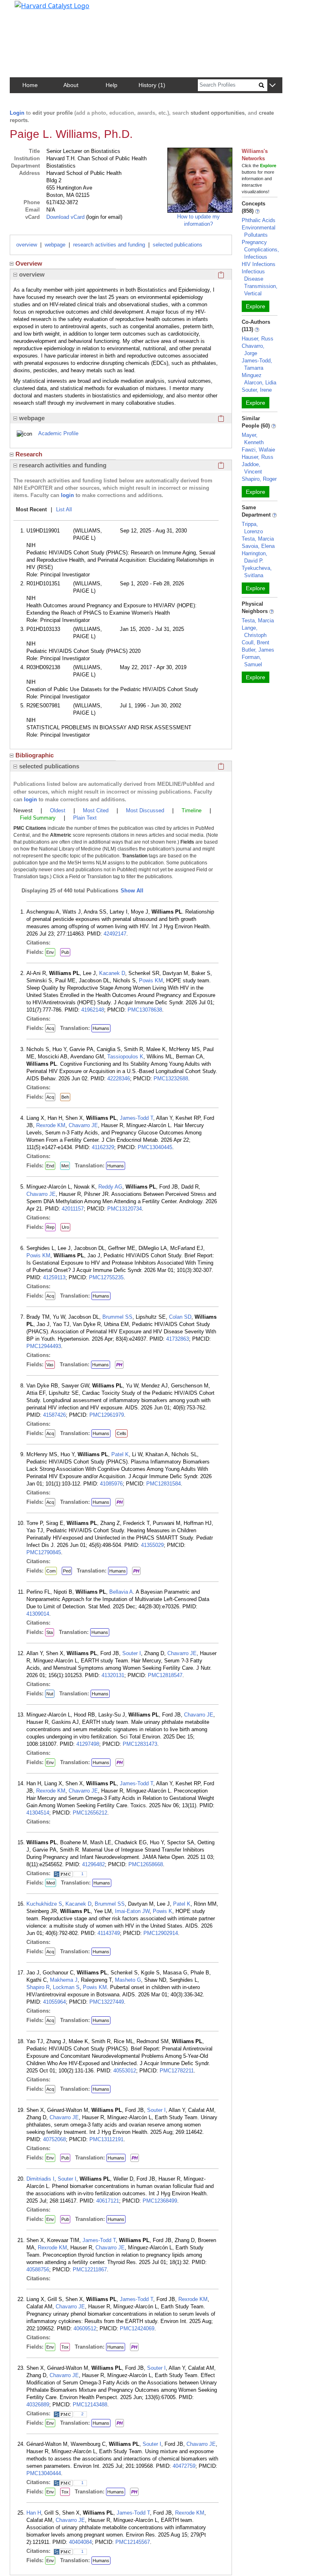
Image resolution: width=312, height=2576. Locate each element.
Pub (65, 952)
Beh (65, 1097)
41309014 (38, 1614)
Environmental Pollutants (259, 231)
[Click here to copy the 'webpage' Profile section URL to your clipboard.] (221, 418)
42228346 (119, 1079)
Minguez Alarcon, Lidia (259, 379)
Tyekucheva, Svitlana (257, 572)
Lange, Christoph (254, 631)
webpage (55, 245)
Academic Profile (58, 433)
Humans (101, 1028)
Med (51, 1883)
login (67, 495)
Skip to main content (34, 10)
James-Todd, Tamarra (257, 364)
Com (51, 1571)
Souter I (132, 1653)
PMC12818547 (165, 1675)
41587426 (54, 1415)
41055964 (54, 2002)
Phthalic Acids (259, 220)
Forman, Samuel (252, 661)
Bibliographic (35, 755)
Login (17, 113)
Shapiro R (38, 1987)
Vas (50, 1365)
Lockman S (66, 1987)
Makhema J (64, 1980)
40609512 (85, 2328)
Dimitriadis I (40, 2179)
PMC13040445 (155, 1147)
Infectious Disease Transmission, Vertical (260, 282)
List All (64, 509)
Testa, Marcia (258, 539)
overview (27, 245)
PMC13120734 (125, 1209)
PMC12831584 (164, 1484)
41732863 (178, 1339)
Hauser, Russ (258, 339)
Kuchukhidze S (44, 1904)
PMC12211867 (90, 2270)
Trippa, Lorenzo (252, 528)
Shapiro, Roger (259, 479)
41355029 (152, 1545)
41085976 (111, 1484)
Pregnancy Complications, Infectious (260, 250)
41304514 (38, 1813)
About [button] (71, 85)
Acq (50, 1028)
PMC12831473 (140, 1744)
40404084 (80, 2542)
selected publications (178, 245)
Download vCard (65, 217)
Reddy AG (110, 1187)
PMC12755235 (106, 1277)
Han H (34, 2513)
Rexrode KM (51, 1125)
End (50, 1166)
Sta (50, 1632)
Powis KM (151, 980)
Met (65, 1166)
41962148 (93, 1010)
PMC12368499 (160, 2201)
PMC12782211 (177, 2071)
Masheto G (128, 1980)
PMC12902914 (161, 1933)
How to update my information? (198, 220)
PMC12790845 (44, 1552)
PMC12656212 (90, 1813)
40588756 (38, 2270)
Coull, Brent (256, 642)
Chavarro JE (83, 1125)
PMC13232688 (171, 1079)
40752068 (54, 2139)
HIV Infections (259, 264)
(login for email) (103, 217)
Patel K (120, 1454)
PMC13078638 (145, 1010)
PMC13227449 (107, 2002)
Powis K (162, 1911)
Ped (67, 1571)
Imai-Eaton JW (132, 1911)
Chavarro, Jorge (253, 350)
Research (29, 454)
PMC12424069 (137, 2328)
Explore (256, 306)
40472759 (184, 2466)
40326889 (38, 2405)
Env (50, 952)
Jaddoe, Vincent (252, 468)
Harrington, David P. (255, 557)
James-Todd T (136, 1118)
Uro (65, 1227)
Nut (50, 1694)
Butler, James (258, 650)
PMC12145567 (133, 2542)
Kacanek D (112, 973)
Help (112, 85)
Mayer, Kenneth (253, 439)
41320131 (113, 1675)
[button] (272, 86)
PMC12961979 (107, 1415)
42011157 (73, 1209)
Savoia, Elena (258, 546)
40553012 (125, 2071)
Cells (121, 1433)
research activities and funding (109, 245)
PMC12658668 (146, 1864)
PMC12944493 (44, 1346)
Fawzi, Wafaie (258, 450)
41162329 (103, 1147)
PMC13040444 (44, 2473)
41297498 (88, 1744)
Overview (29, 263)
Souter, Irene (257, 390)
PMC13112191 (106, 2139)
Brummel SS (117, 1317)
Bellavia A (121, 1592)
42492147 (115, 934)
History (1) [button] (152, 85)
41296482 (93, 1864)
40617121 (108, 2201)
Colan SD (180, 1317)
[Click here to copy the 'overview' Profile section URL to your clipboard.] (221, 275)
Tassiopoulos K (125, 1057)
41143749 (109, 1933)
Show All (132, 891)
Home (30, 85)
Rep (50, 1227)
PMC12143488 (90, 2405)
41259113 (54, 1277)
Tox (65, 2347)
